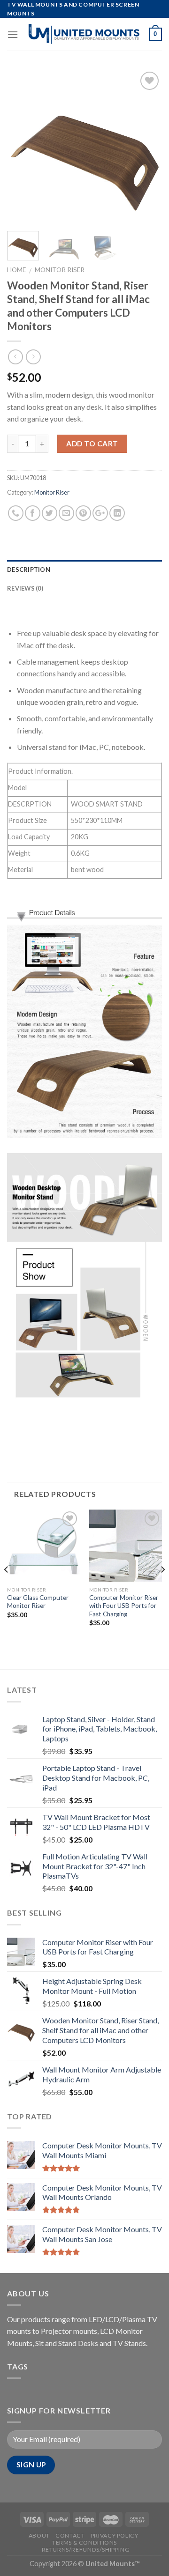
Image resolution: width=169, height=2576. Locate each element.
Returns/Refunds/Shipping (86, 2550)
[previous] (22, 147)
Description (29, 570)
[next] (147, 147)
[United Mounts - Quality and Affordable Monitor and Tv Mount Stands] (84, 34)
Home (16, 270)
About (39, 2535)
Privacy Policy (115, 2535)
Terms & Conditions (84, 2543)
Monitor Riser (60, 270)
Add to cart (92, 444)
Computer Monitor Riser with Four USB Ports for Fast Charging (124, 1606)
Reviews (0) (25, 588)
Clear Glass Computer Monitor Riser (38, 1602)
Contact (70, 2535)
